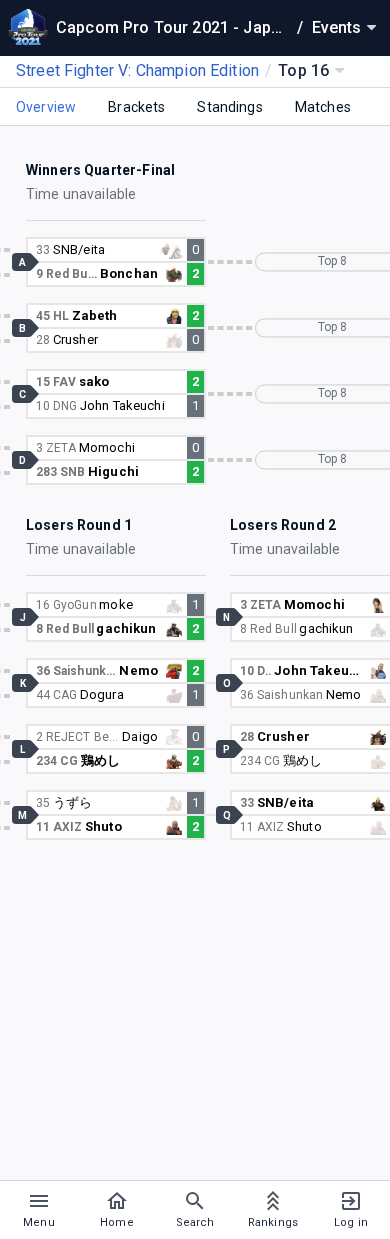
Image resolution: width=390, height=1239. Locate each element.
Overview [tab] (46, 107)
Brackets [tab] (136, 107)
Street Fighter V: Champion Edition (137, 70)
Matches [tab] (323, 107)
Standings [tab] (229, 107)
